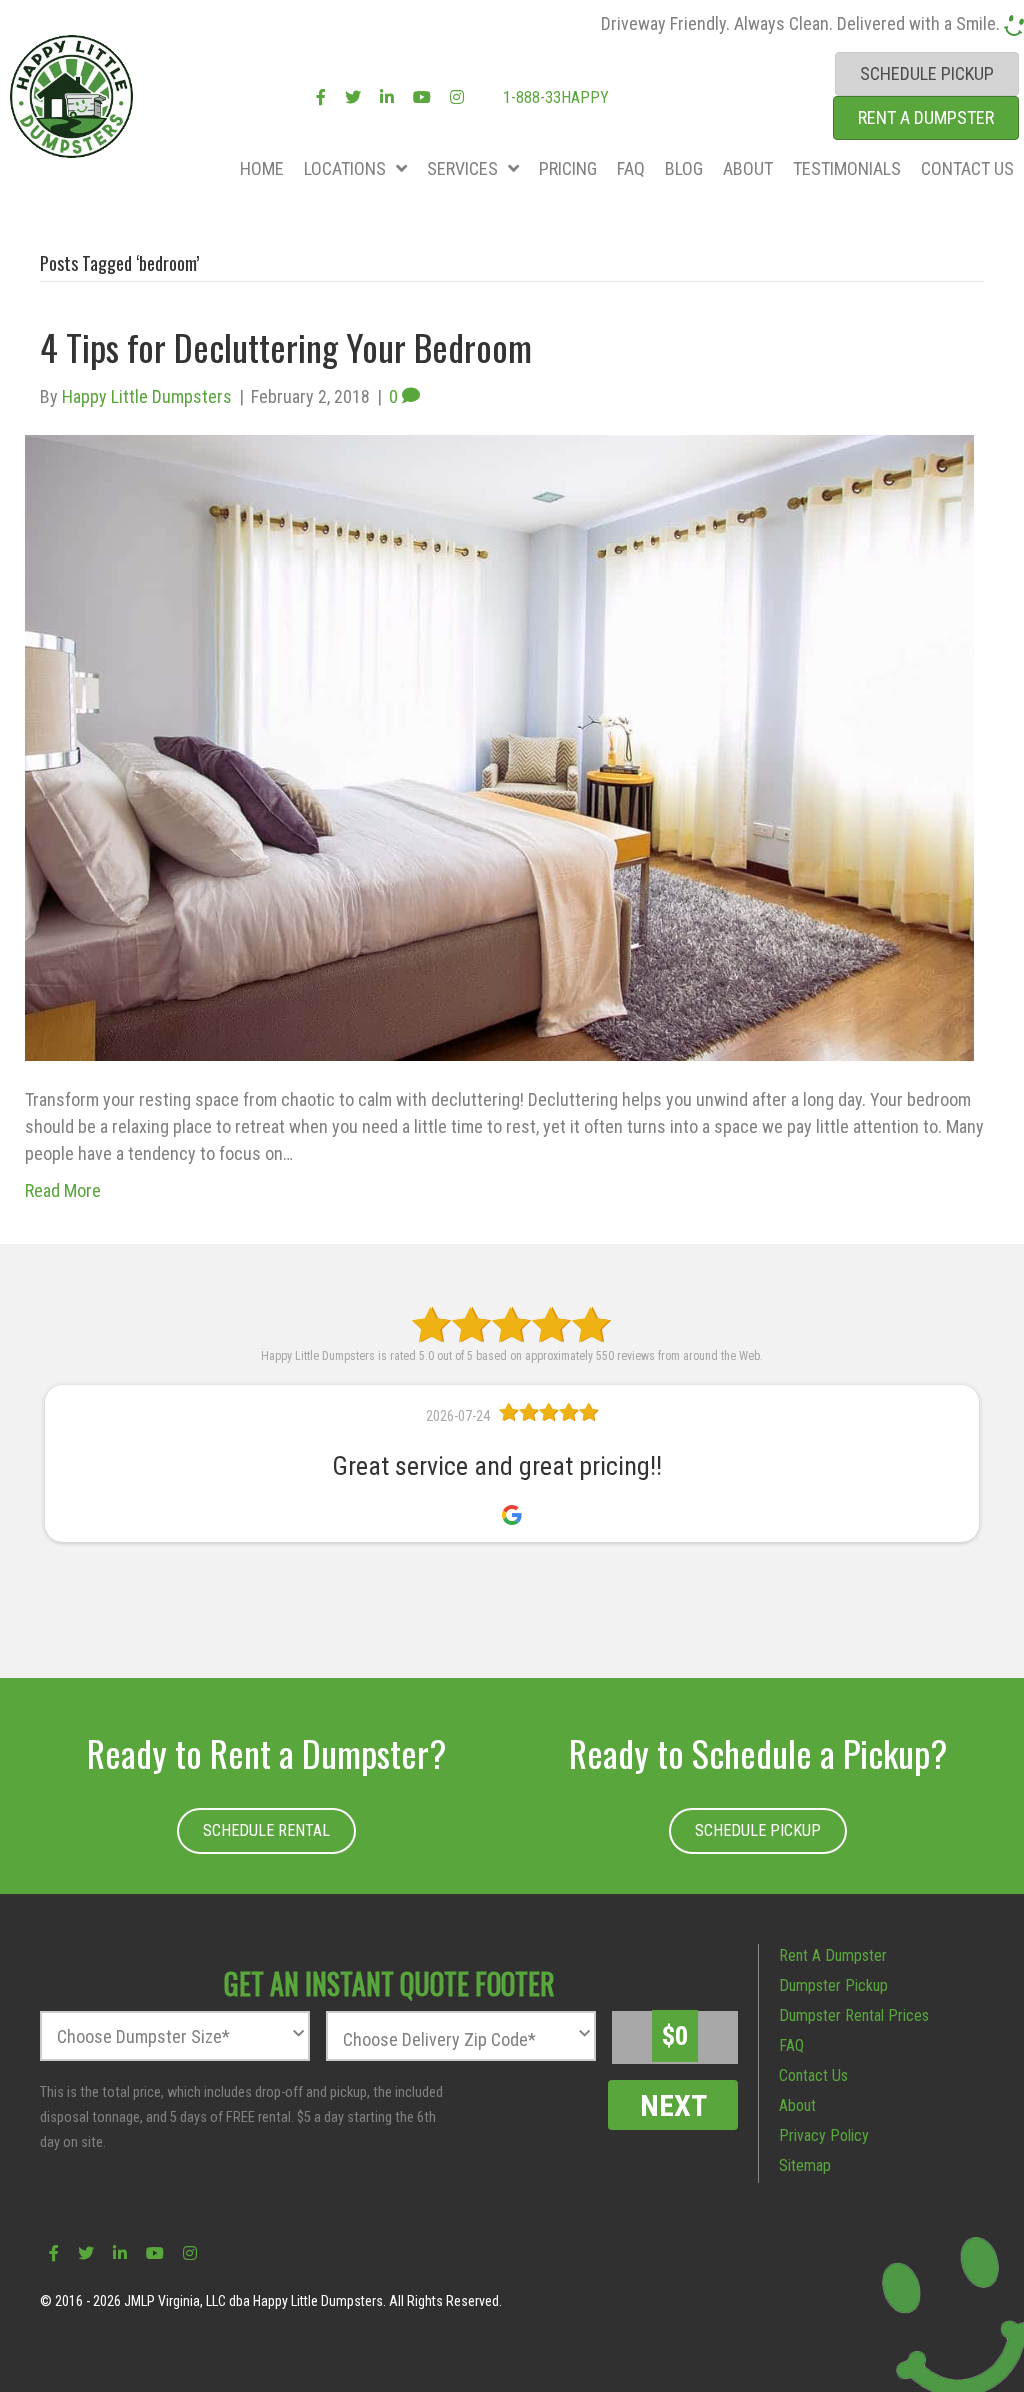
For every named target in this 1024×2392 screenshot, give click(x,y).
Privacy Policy (824, 2135)
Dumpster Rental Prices (854, 2015)
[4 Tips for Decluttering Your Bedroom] (499, 745)
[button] (266, 1831)
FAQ (791, 2045)
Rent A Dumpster (833, 1955)
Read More (63, 1190)
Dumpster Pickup (833, 1985)
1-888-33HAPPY (554, 97)
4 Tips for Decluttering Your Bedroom (286, 346)
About (797, 2105)
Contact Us (813, 2075)
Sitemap (805, 2165)
